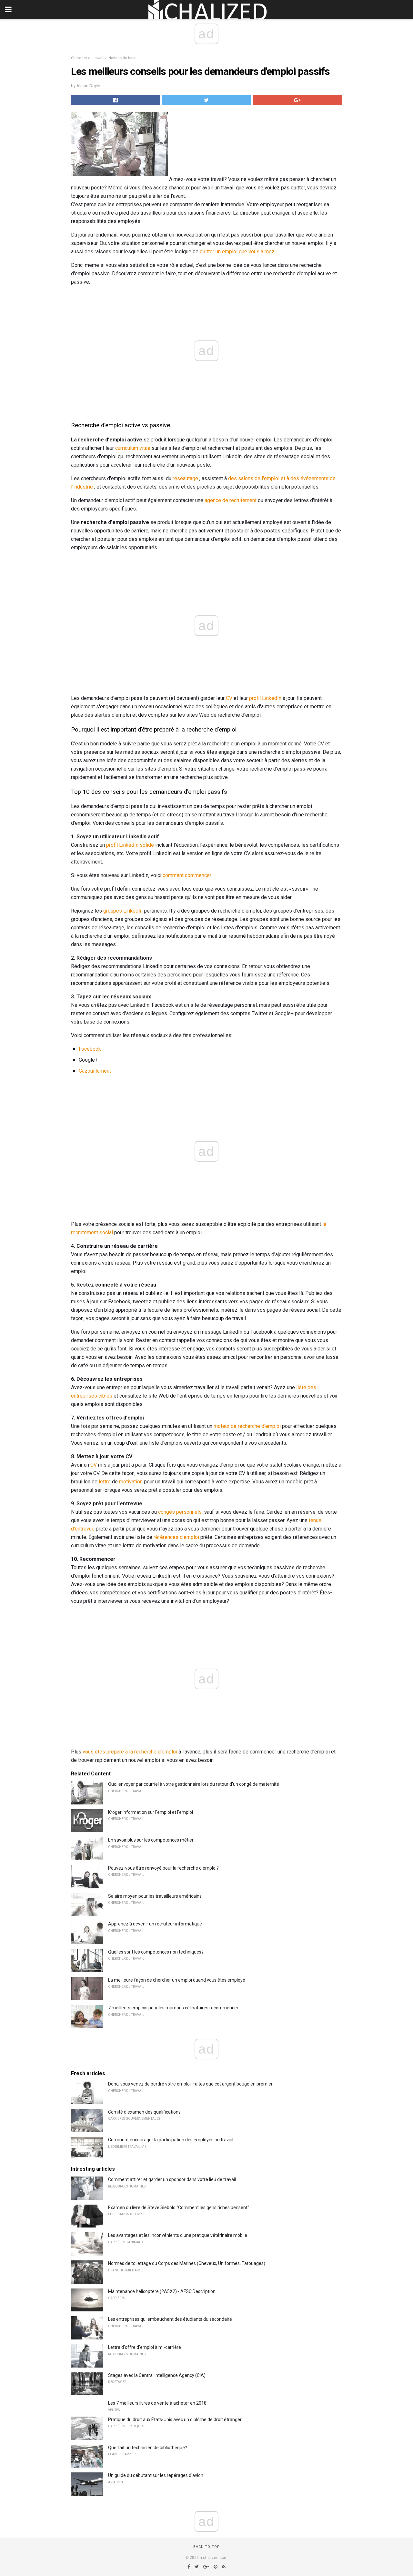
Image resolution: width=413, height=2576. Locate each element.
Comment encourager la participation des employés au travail (171, 2140)
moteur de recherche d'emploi (247, 1426)
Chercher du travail (87, 58)
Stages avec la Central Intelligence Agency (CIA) (157, 2375)
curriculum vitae (133, 448)
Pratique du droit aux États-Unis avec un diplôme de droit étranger (175, 2419)
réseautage (185, 478)
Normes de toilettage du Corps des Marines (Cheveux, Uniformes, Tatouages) (187, 2263)
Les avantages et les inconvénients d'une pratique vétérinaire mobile (178, 2235)
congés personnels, (180, 1512)
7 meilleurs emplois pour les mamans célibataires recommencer (173, 2008)
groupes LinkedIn (123, 911)
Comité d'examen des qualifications (144, 2112)
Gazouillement (95, 1071)
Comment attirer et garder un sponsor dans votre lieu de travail (172, 2179)
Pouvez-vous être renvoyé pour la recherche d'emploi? (163, 1868)
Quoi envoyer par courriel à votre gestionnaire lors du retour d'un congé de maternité (194, 1784)
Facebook (90, 1049)
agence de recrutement (231, 500)
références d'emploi (176, 1537)
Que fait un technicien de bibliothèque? (148, 2448)
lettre (105, 1482)
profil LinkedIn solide (130, 845)
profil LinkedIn (265, 698)
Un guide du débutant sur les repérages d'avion (156, 2475)
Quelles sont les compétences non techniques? (156, 1952)
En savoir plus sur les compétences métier (151, 1840)
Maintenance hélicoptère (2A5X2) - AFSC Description (162, 2291)
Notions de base (122, 58)
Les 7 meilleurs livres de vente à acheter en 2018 (157, 2403)
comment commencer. (187, 875)
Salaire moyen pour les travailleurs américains (155, 1896)
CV (229, 698)
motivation (131, 1482)
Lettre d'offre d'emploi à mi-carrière (145, 2347)
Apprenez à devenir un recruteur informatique (155, 1924)
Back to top (207, 2547)
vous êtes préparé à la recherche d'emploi (130, 1752)
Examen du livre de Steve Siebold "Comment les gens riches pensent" (179, 2207)
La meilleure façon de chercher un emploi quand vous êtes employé (177, 1980)
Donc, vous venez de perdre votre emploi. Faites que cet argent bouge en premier (190, 2084)
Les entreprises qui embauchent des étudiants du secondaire (170, 2319)
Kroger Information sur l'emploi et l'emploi (151, 1812)
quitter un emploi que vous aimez (237, 252)
